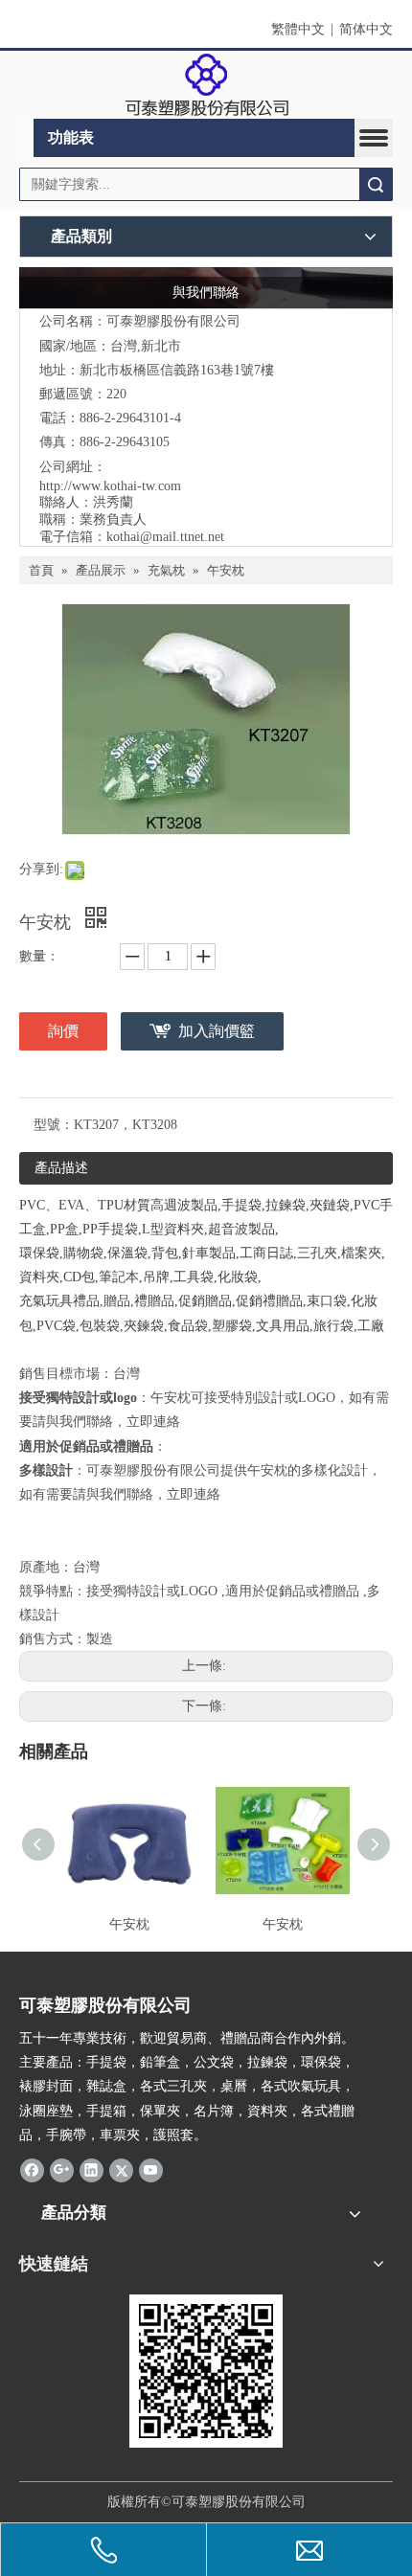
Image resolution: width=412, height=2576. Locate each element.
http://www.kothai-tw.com (110, 486)
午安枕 (129, 1924)
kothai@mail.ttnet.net (165, 537)
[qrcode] (206, 2371)
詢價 (63, 1031)
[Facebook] (32, 2170)
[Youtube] (151, 2170)
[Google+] (62, 2170)
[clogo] (206, 85)
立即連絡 (153, 1422)
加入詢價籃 (217, 1031)
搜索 (376, 184)
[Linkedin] (92, 2170)
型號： (54, 1125)
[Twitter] (121, 2170)
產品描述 (61, 1168)
